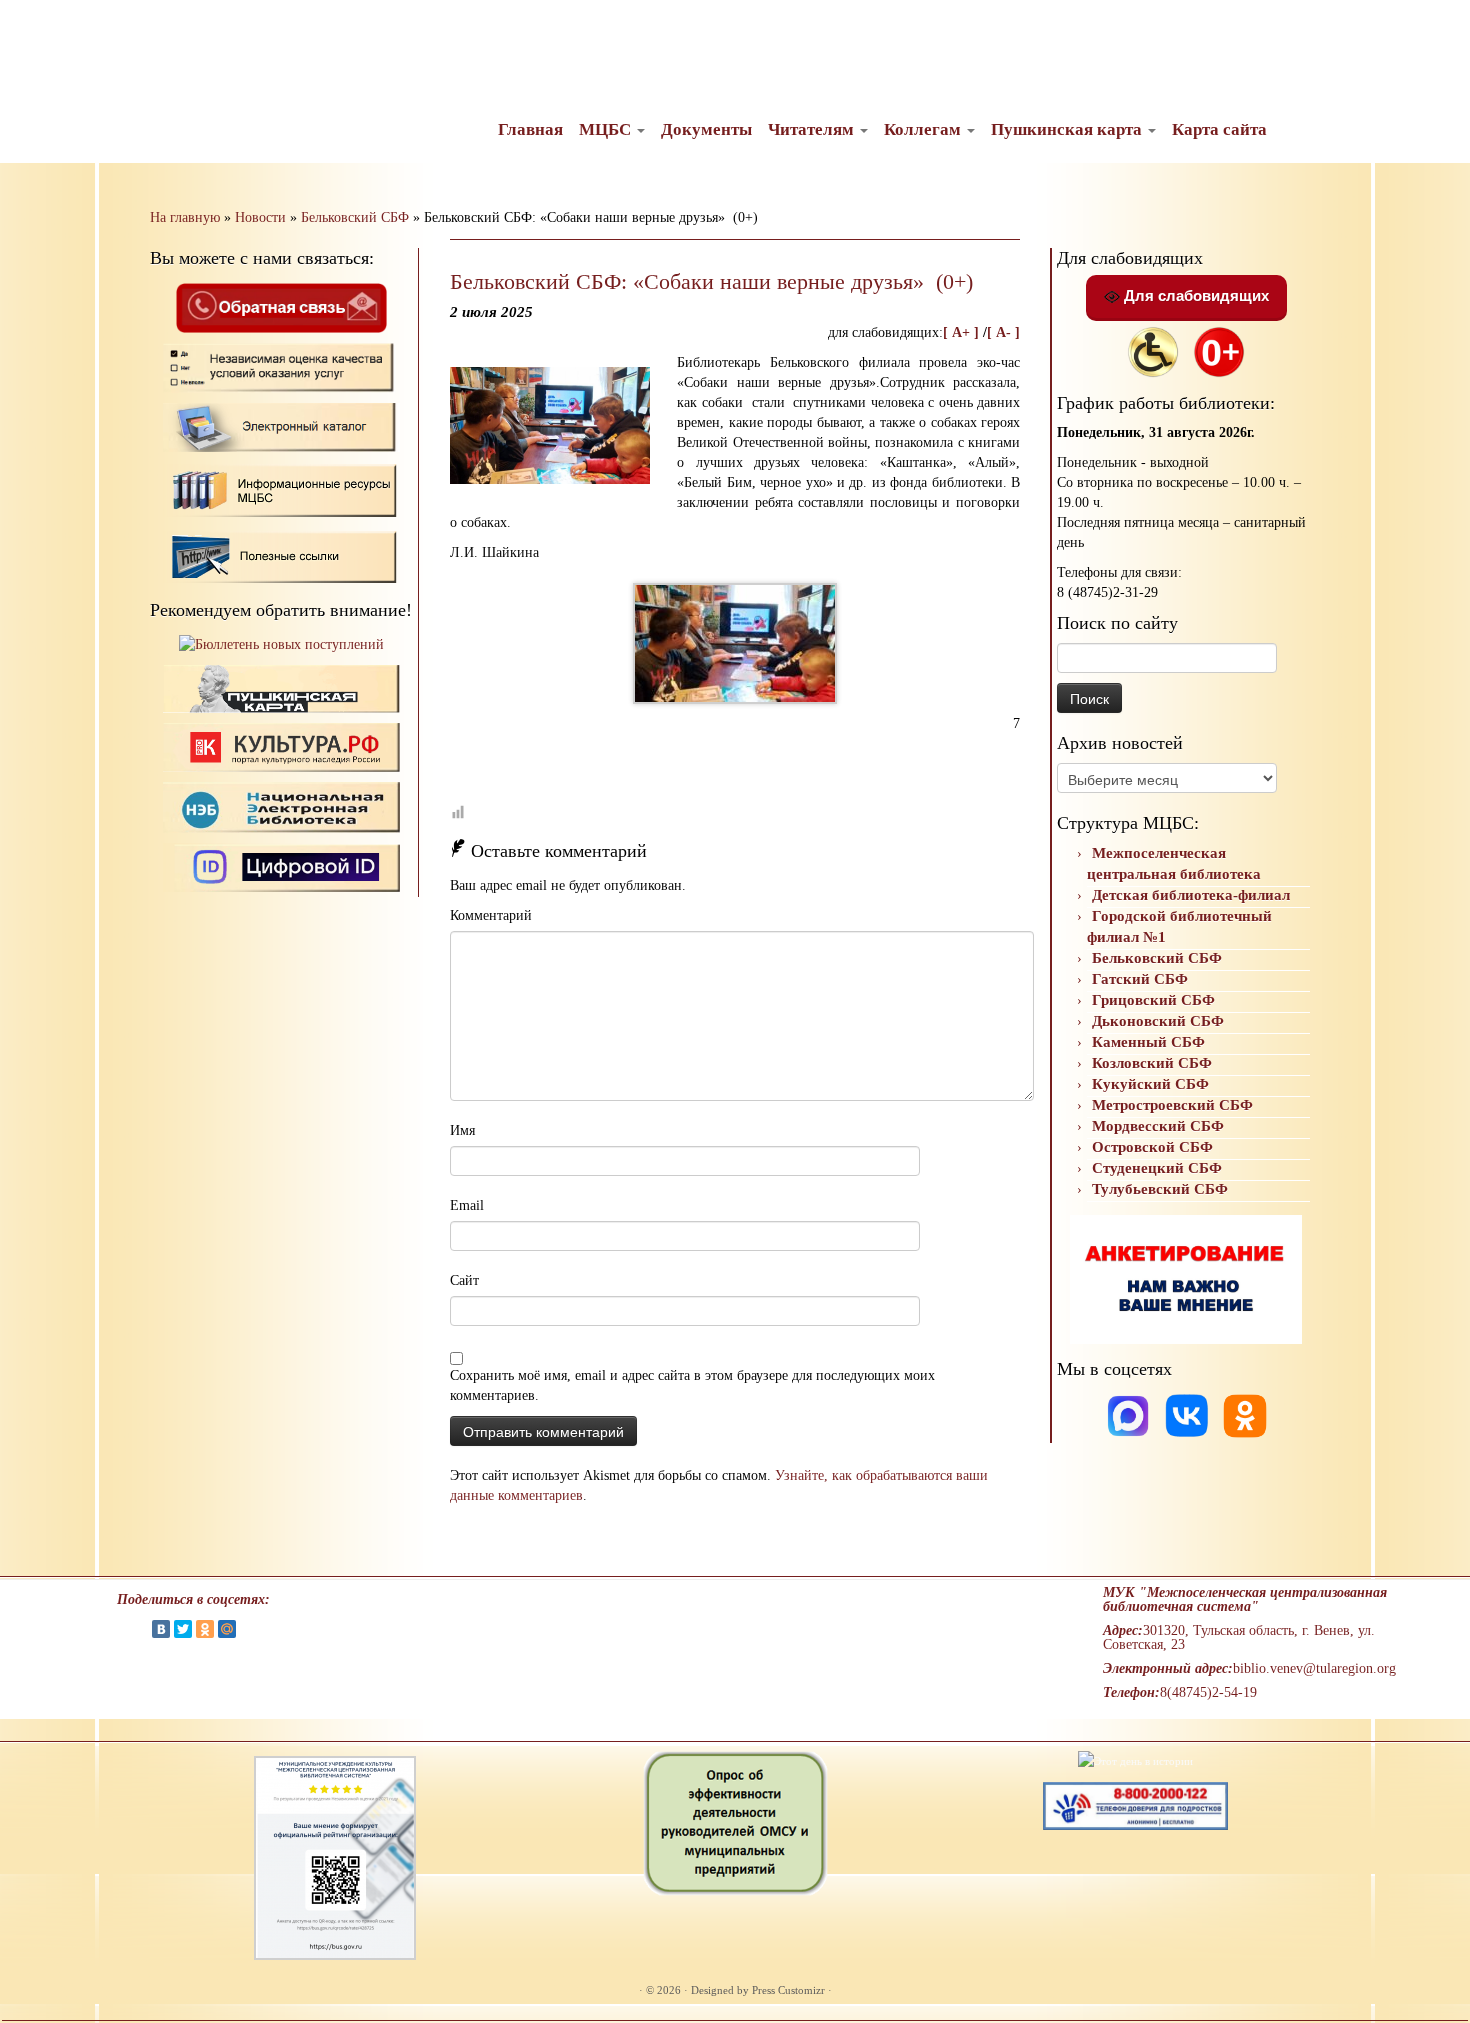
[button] (32, 30)
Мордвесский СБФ (1158, 1126)
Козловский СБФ (1152, 1063)
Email (467, 1205)
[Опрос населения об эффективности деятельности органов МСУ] (735, 1822)
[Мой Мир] (227, 1629)
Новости (260, 217)
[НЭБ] (281, 746)
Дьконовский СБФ (1158, 1021)
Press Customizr (788, 1990)
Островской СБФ (1152, 1147)
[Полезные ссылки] (281, 555)
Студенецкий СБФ (1157, 1168)
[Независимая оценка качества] (281, 366)
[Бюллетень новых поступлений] (281, 644)
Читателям (813, 129)
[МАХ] (1130, 1414)
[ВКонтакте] (161, 1629)
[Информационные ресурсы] (281, 488)
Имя (462, 1130)
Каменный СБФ (1148, 1042)
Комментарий (491, 915)
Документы (706, 129)
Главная (530, 129)
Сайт (464, 1280)
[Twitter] (183, 1629)
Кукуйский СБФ (1150, 1084)
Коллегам (924, 129)
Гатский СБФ (1140, 979)
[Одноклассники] (1245, 1414)
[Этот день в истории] (1135, 1760)
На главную (185, 217)
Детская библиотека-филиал (1191, 895)
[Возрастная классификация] (1219, 350)
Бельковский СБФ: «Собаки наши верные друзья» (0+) (711, 281)
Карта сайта (1219, 129)
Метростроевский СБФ (1172, 1105)
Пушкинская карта (1068, 129)
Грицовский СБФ (1153, 1000)
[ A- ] (1003, 332)
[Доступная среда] (1153, 350)
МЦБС (607, 129)
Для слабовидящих (1194, 295)
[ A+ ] (963, 332)
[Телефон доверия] (1135, 1805)
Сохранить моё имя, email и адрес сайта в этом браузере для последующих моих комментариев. (692, 1385)
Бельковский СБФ (355, 217)
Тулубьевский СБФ (1160, 1189)
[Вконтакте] (1189, 1414)
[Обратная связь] (281, 306)
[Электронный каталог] (281, 426)
